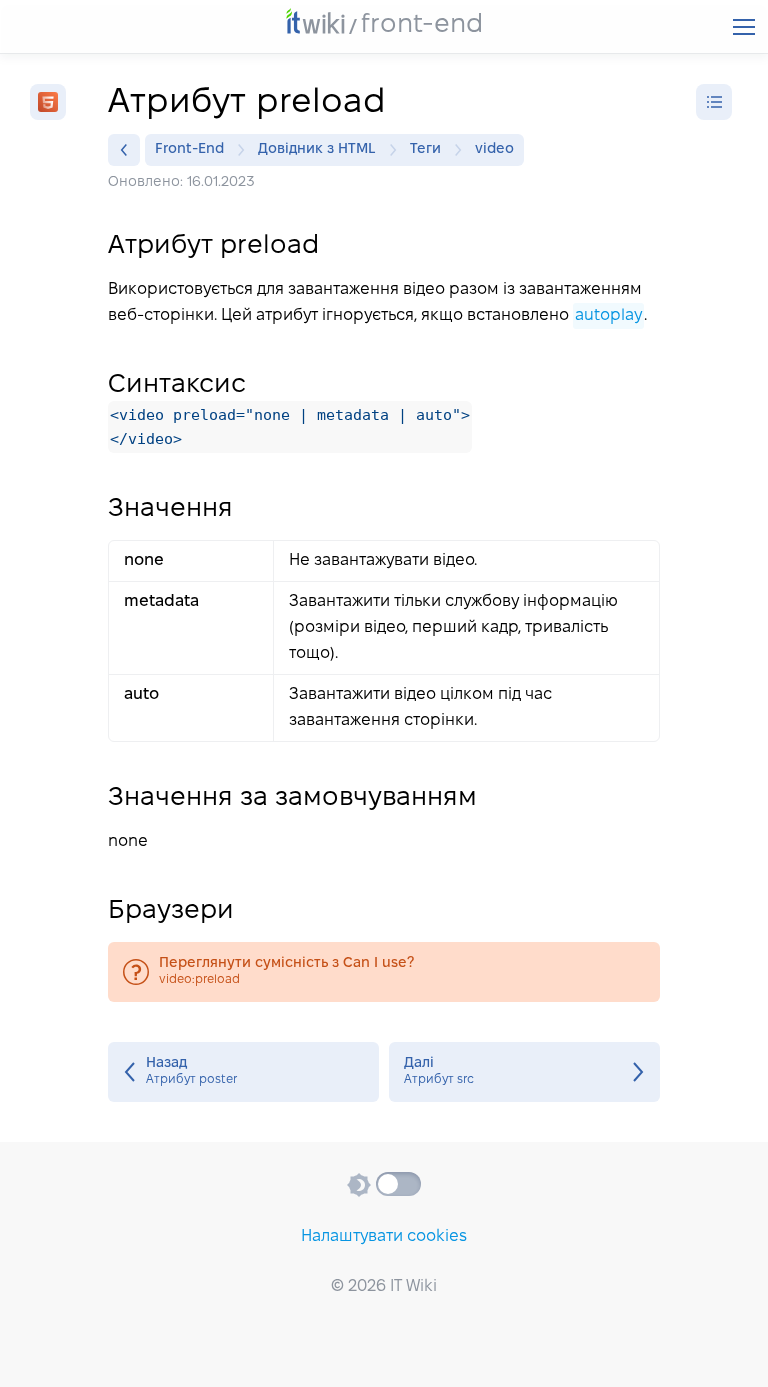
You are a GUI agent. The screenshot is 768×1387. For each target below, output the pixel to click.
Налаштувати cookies (384, 1236)
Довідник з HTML (317, 149)
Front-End (189, 149)
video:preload (384, 972)
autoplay (608, 315)
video (494, 149)
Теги (425, 149)
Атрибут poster (243, 1072)
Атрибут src (524, 1072)
